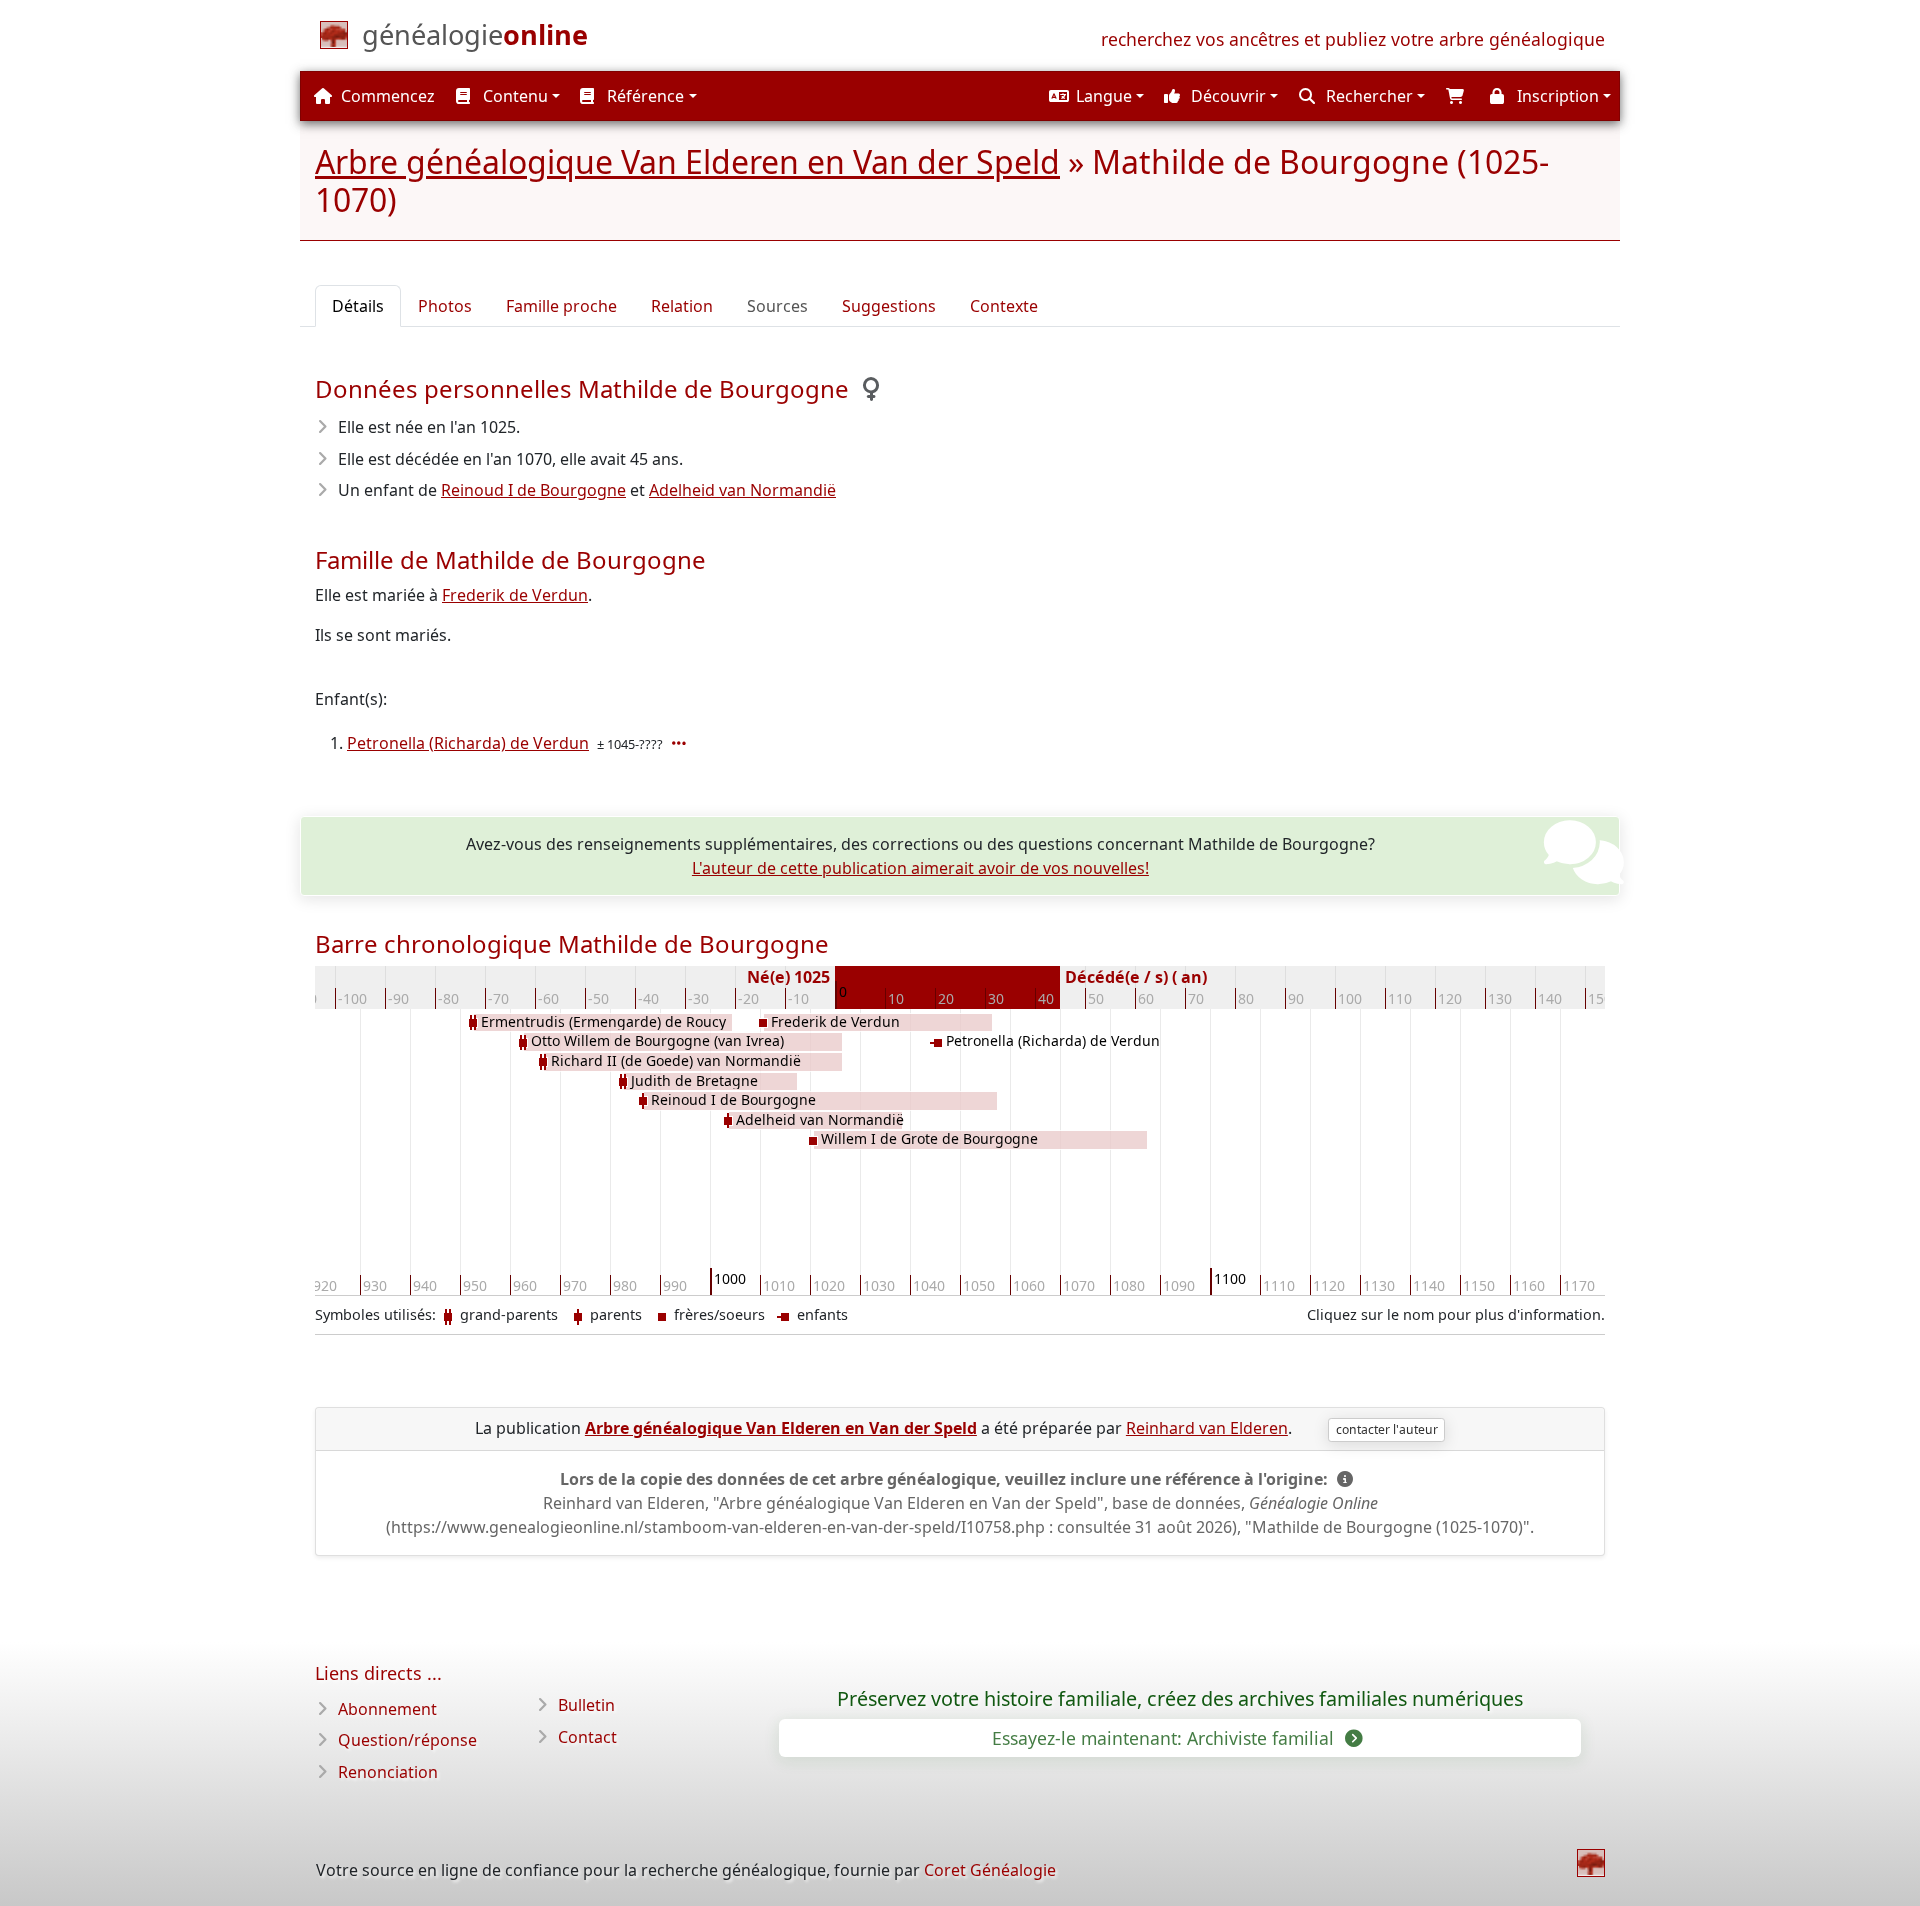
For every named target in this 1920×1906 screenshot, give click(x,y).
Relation (682, 306)
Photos (445, 306)
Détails (358, 306)
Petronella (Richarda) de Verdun (468, 743)
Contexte (1004, 306)
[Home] (1591, 1863)
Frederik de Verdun (515, 595)
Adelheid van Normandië (742, 490)
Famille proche (561, 306)
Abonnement (387, 1709)
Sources (777, 306)
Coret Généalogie (990, 1870)
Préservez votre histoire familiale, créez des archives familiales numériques (1180, 1699)
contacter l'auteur (1387, 1429)
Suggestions (889, 306)
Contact (587, 1737)
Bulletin (586, 1705)
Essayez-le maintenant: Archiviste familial (1165, 1738)
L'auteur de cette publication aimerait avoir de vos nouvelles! (920, 868)
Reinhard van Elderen (1207, 1428)
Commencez (386, 96)
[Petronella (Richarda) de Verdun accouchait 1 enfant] (681, 743)
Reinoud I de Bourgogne (533, 490)
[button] (1094, 96)
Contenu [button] (513, 96)
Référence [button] (643, 96)
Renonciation (388, 1772)
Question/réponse (407, 1740)
